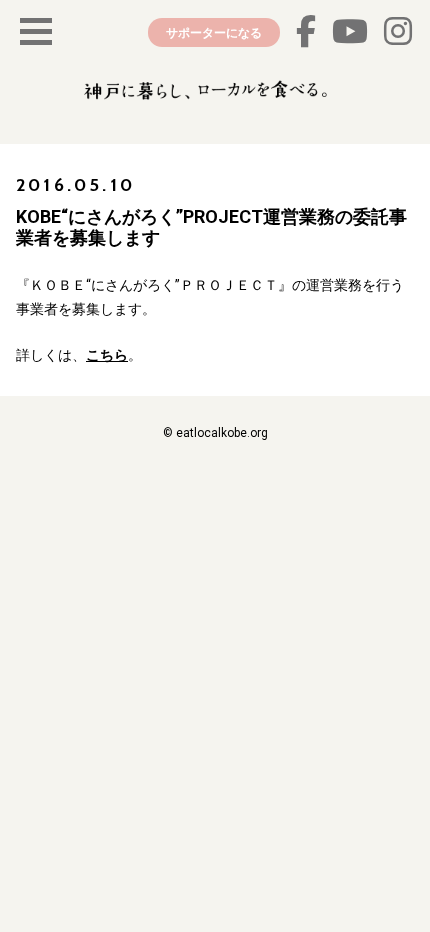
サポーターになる (214, 32)
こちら (107, 355)
